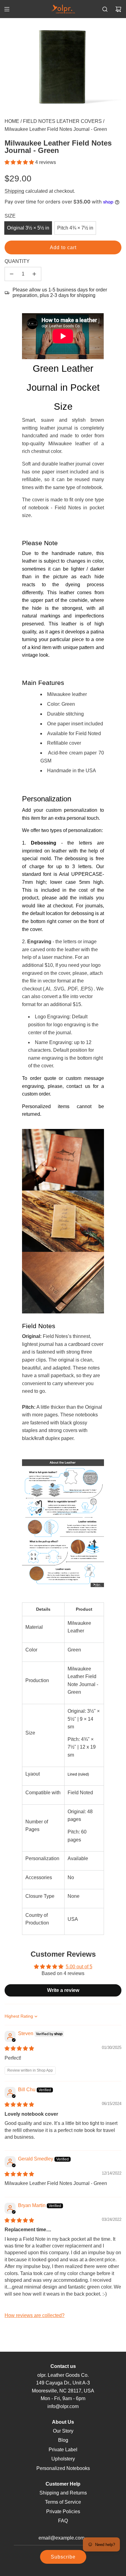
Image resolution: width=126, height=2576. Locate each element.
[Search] (105, 9)
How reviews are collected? (35, 2315)
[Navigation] (7, 9)
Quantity (17, 261)
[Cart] (118, 9)
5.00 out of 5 (79, 1967)
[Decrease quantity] (12, 274)
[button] (20, 162)
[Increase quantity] (34, 274)
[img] (19, 2048)
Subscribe (63, 2557)
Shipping (14, 191)
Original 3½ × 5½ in (28, 228)
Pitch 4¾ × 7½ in (75, 228)
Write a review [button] (63, 1990)
